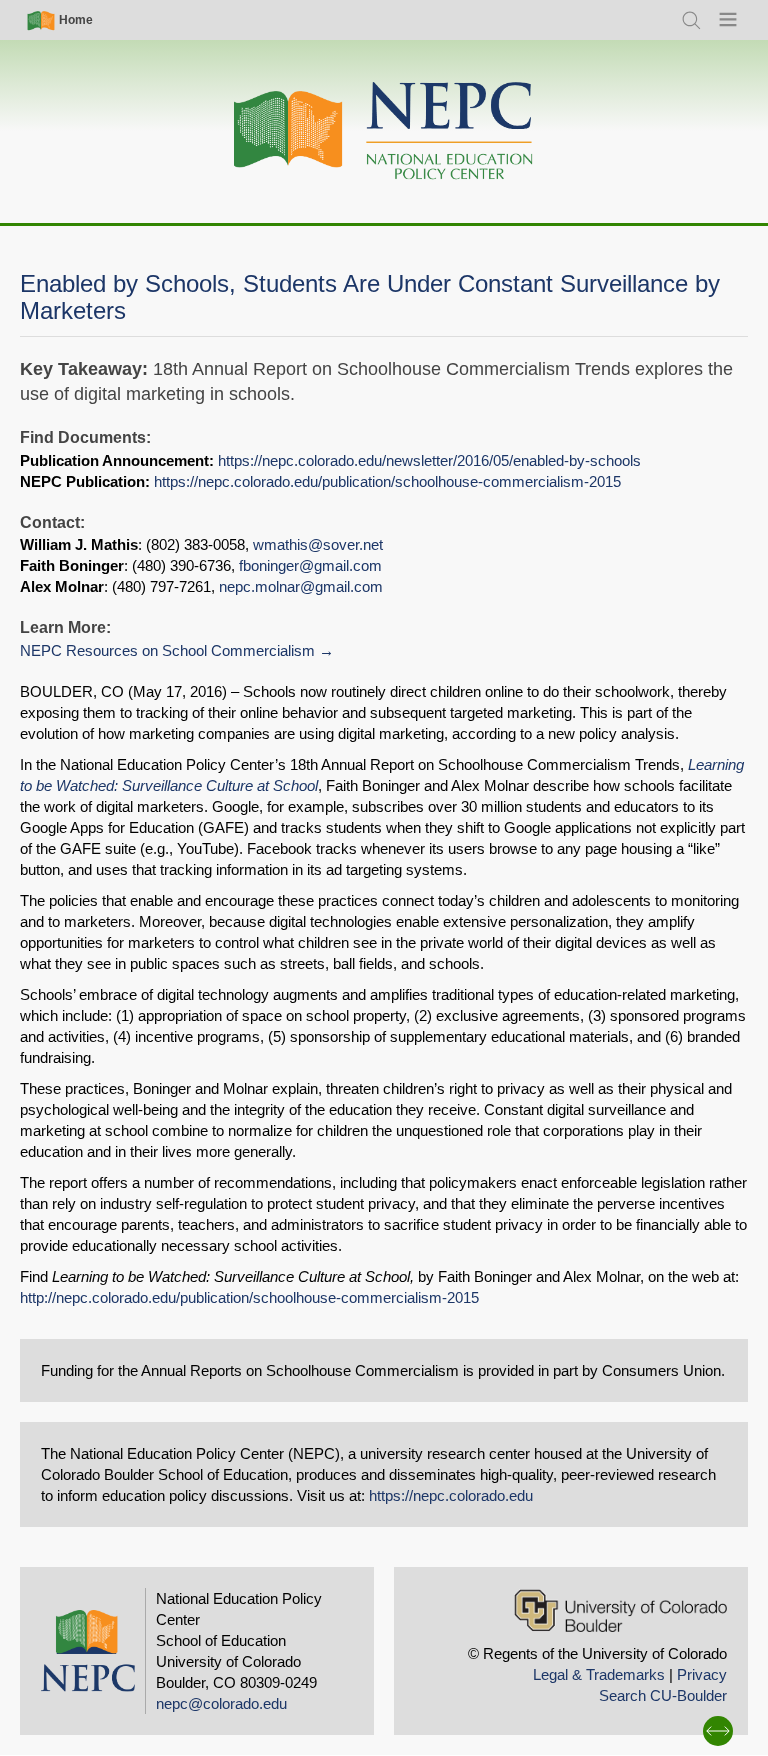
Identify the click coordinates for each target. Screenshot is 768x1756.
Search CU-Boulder (663, 1695)
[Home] (384, 131)
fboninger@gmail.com (310, 565)
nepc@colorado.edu (221, 1703)
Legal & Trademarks (599, 1674)
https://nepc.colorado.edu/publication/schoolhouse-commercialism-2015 (387, 481)
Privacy (702, 1674)
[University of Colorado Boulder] (620, 1610)
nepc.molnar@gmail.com (301, 586)
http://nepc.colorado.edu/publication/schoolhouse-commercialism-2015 (249, 1297)
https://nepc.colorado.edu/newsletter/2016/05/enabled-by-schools (429, 460)
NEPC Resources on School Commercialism (167, 650)
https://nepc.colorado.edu (451, 1495)
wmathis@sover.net (318, 544)
